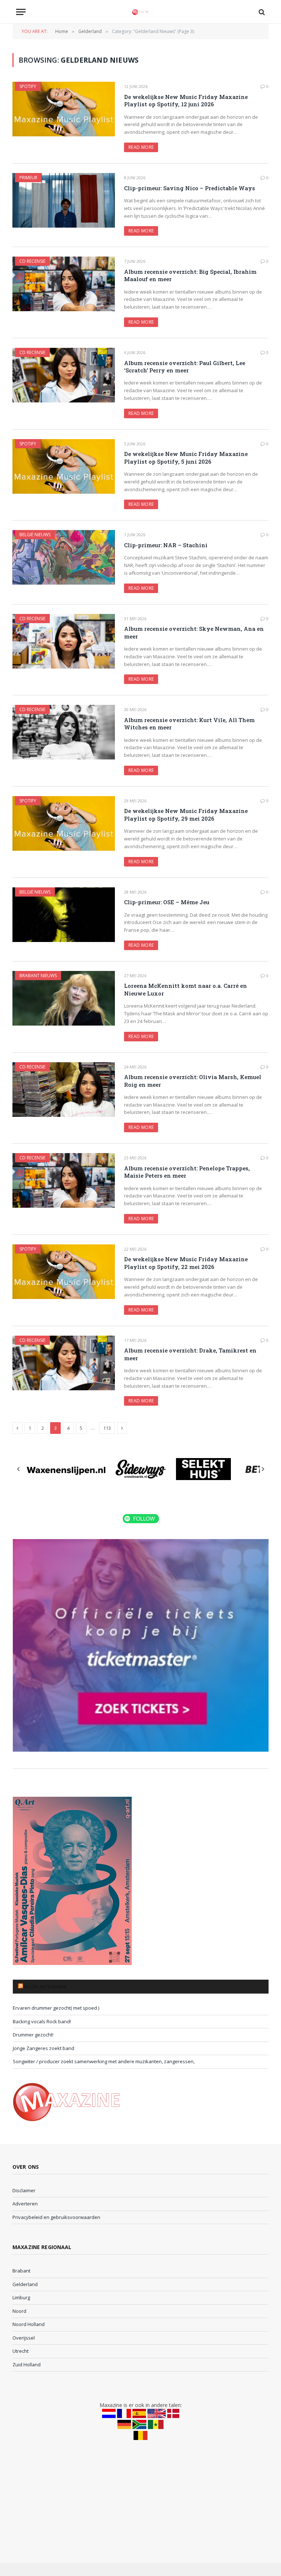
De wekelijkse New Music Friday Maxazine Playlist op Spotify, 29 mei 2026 (186, 814)
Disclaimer (24, 2190)
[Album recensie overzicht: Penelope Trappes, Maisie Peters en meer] (64, 1180)
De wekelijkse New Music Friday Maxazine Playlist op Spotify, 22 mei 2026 (186, 1263)
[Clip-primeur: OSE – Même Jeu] (64, 915)
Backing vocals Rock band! (42, 2021)
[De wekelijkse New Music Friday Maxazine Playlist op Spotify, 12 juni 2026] (64, 109)
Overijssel (24, 2338)
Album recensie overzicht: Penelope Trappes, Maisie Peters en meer (187, 1172)
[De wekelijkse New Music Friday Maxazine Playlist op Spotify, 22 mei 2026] (64, 1272)
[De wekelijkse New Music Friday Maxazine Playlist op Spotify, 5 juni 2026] (64, 466)
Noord (19, 2311)
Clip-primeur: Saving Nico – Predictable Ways (190, 188)
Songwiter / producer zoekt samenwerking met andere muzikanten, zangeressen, (104, 2061)
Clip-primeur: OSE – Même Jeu (167, 902)
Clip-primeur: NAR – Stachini (166, 545)
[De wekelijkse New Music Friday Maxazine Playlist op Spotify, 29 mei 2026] (64, 823)
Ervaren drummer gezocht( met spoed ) (56, 2008)
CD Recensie (32, 261)
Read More (141, 147)
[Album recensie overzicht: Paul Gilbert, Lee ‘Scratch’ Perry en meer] (64, 375)
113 (107, 1428)
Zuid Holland (27, 2365)
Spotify (28, 86)
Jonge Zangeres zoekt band (44, 2048)
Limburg (21, 2297)
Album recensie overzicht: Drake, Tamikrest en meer (190, 1354)
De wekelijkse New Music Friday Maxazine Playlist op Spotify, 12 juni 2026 (186, 100)
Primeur (28, 178)
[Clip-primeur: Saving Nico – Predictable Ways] (64, 200)
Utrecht (20, 2351)
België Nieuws (35, 535)
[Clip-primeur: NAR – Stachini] (64, 557)
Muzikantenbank (45, 1987)
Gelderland (25, 2284)
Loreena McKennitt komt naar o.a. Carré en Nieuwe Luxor (186, 989)
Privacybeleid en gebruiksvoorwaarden (56, 2217)
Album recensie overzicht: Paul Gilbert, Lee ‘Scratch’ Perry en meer (185, 367)
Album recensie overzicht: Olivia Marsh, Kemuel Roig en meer (193, 1081)
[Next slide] (263, 1469)
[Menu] (21, 12)
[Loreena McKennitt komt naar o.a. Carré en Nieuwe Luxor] (64, 998)
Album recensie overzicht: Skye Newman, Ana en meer (194, 632)
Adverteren (25, 2204)
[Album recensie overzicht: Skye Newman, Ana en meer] (64, 641)
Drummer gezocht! (33, 2035)
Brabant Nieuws (38, 976)
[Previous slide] (19, 1469)
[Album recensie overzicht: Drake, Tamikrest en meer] (64, 1363)
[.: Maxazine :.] (140, 12)
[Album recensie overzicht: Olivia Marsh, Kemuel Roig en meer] (64, 1090)
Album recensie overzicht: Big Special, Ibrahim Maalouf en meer (190, 275)
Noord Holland (29, 2324)
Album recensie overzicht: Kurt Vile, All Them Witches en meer (189, 724)
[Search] (261, 12)
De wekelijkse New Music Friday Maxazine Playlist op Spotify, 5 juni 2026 (186, 457)
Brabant (21, 2271)
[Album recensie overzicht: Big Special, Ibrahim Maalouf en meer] (64, 284)
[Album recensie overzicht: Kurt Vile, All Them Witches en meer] (64, 732)
